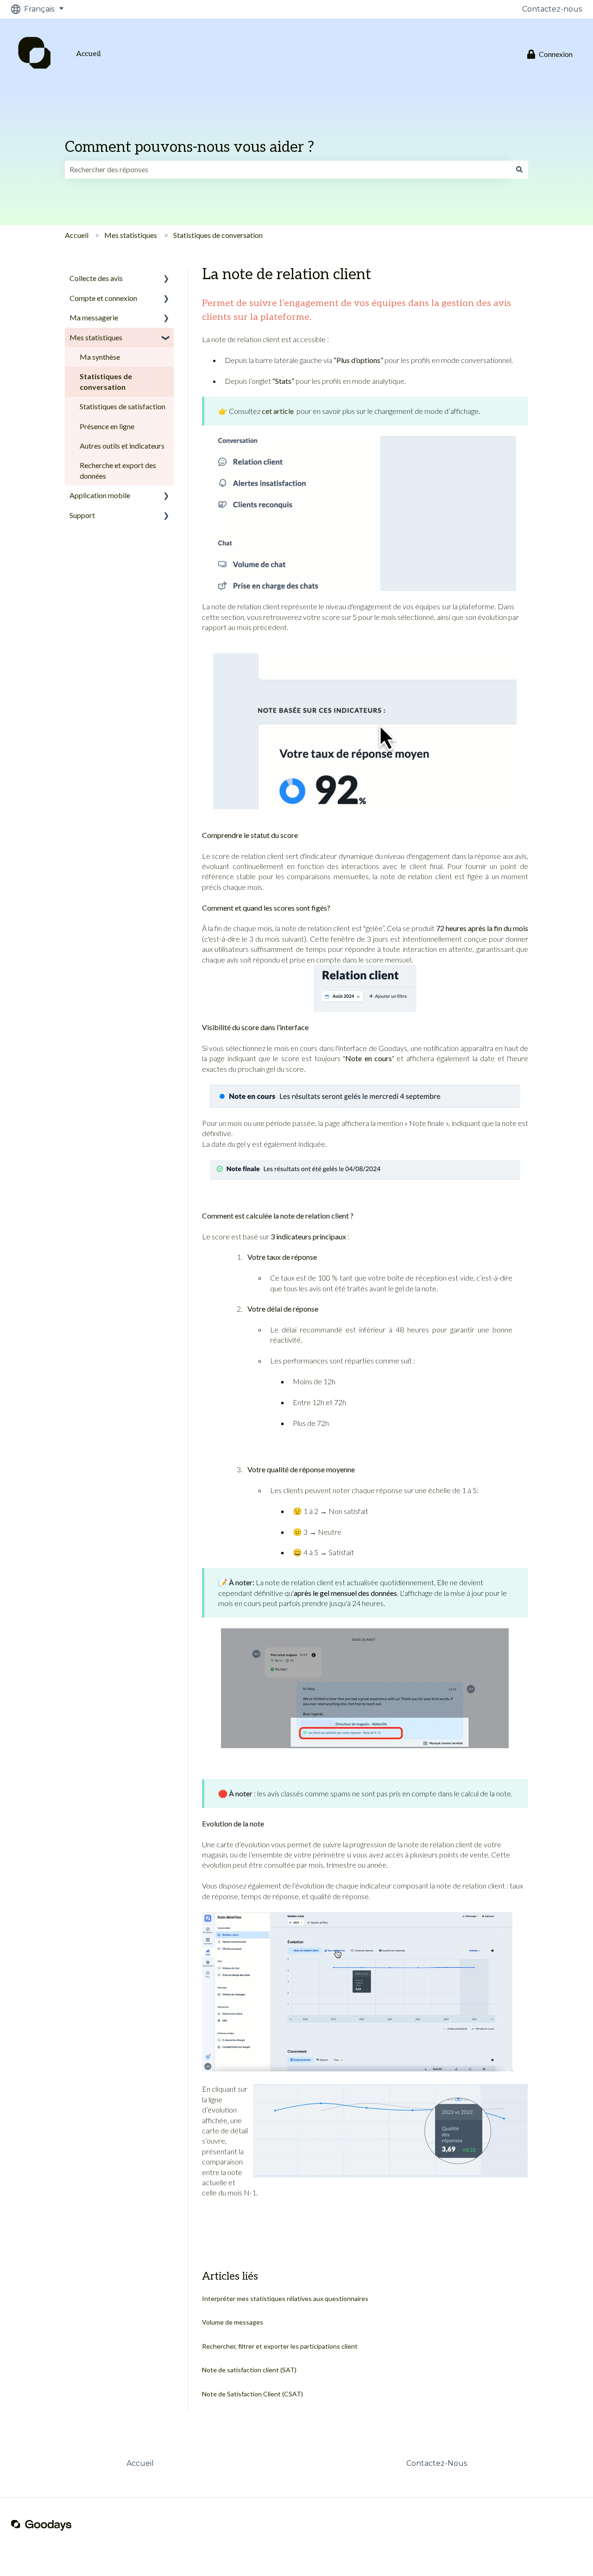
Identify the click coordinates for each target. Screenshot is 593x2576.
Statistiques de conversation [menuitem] (106, 381)
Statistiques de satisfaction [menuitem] (123, 406)
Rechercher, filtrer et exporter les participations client (280, 2346)
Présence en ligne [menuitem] (107, 426)
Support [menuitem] (82, 515)
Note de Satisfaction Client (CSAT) (252, 2394)
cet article (278, 411)
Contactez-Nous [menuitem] (437, 2463)
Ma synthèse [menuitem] (100, 357)
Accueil (88, 54)
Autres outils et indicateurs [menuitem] (122, 446)
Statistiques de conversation (218, 235)
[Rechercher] (519, 169)
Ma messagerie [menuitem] (94, 317)
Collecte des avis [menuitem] (96, 278)
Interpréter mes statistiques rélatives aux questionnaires (285, 2298)
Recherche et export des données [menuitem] (118, 470)
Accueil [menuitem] (140, 2463)
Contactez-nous (552, 9)
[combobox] (288, 169)
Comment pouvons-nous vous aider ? (189, 147)
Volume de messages (233, 2322)
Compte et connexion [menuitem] (103, 298)
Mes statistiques (131, 235)
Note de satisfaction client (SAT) (249, 2370)
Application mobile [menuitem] (100, 495)
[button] (166, 279)
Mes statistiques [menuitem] (96, 337)
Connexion (556, 54)
